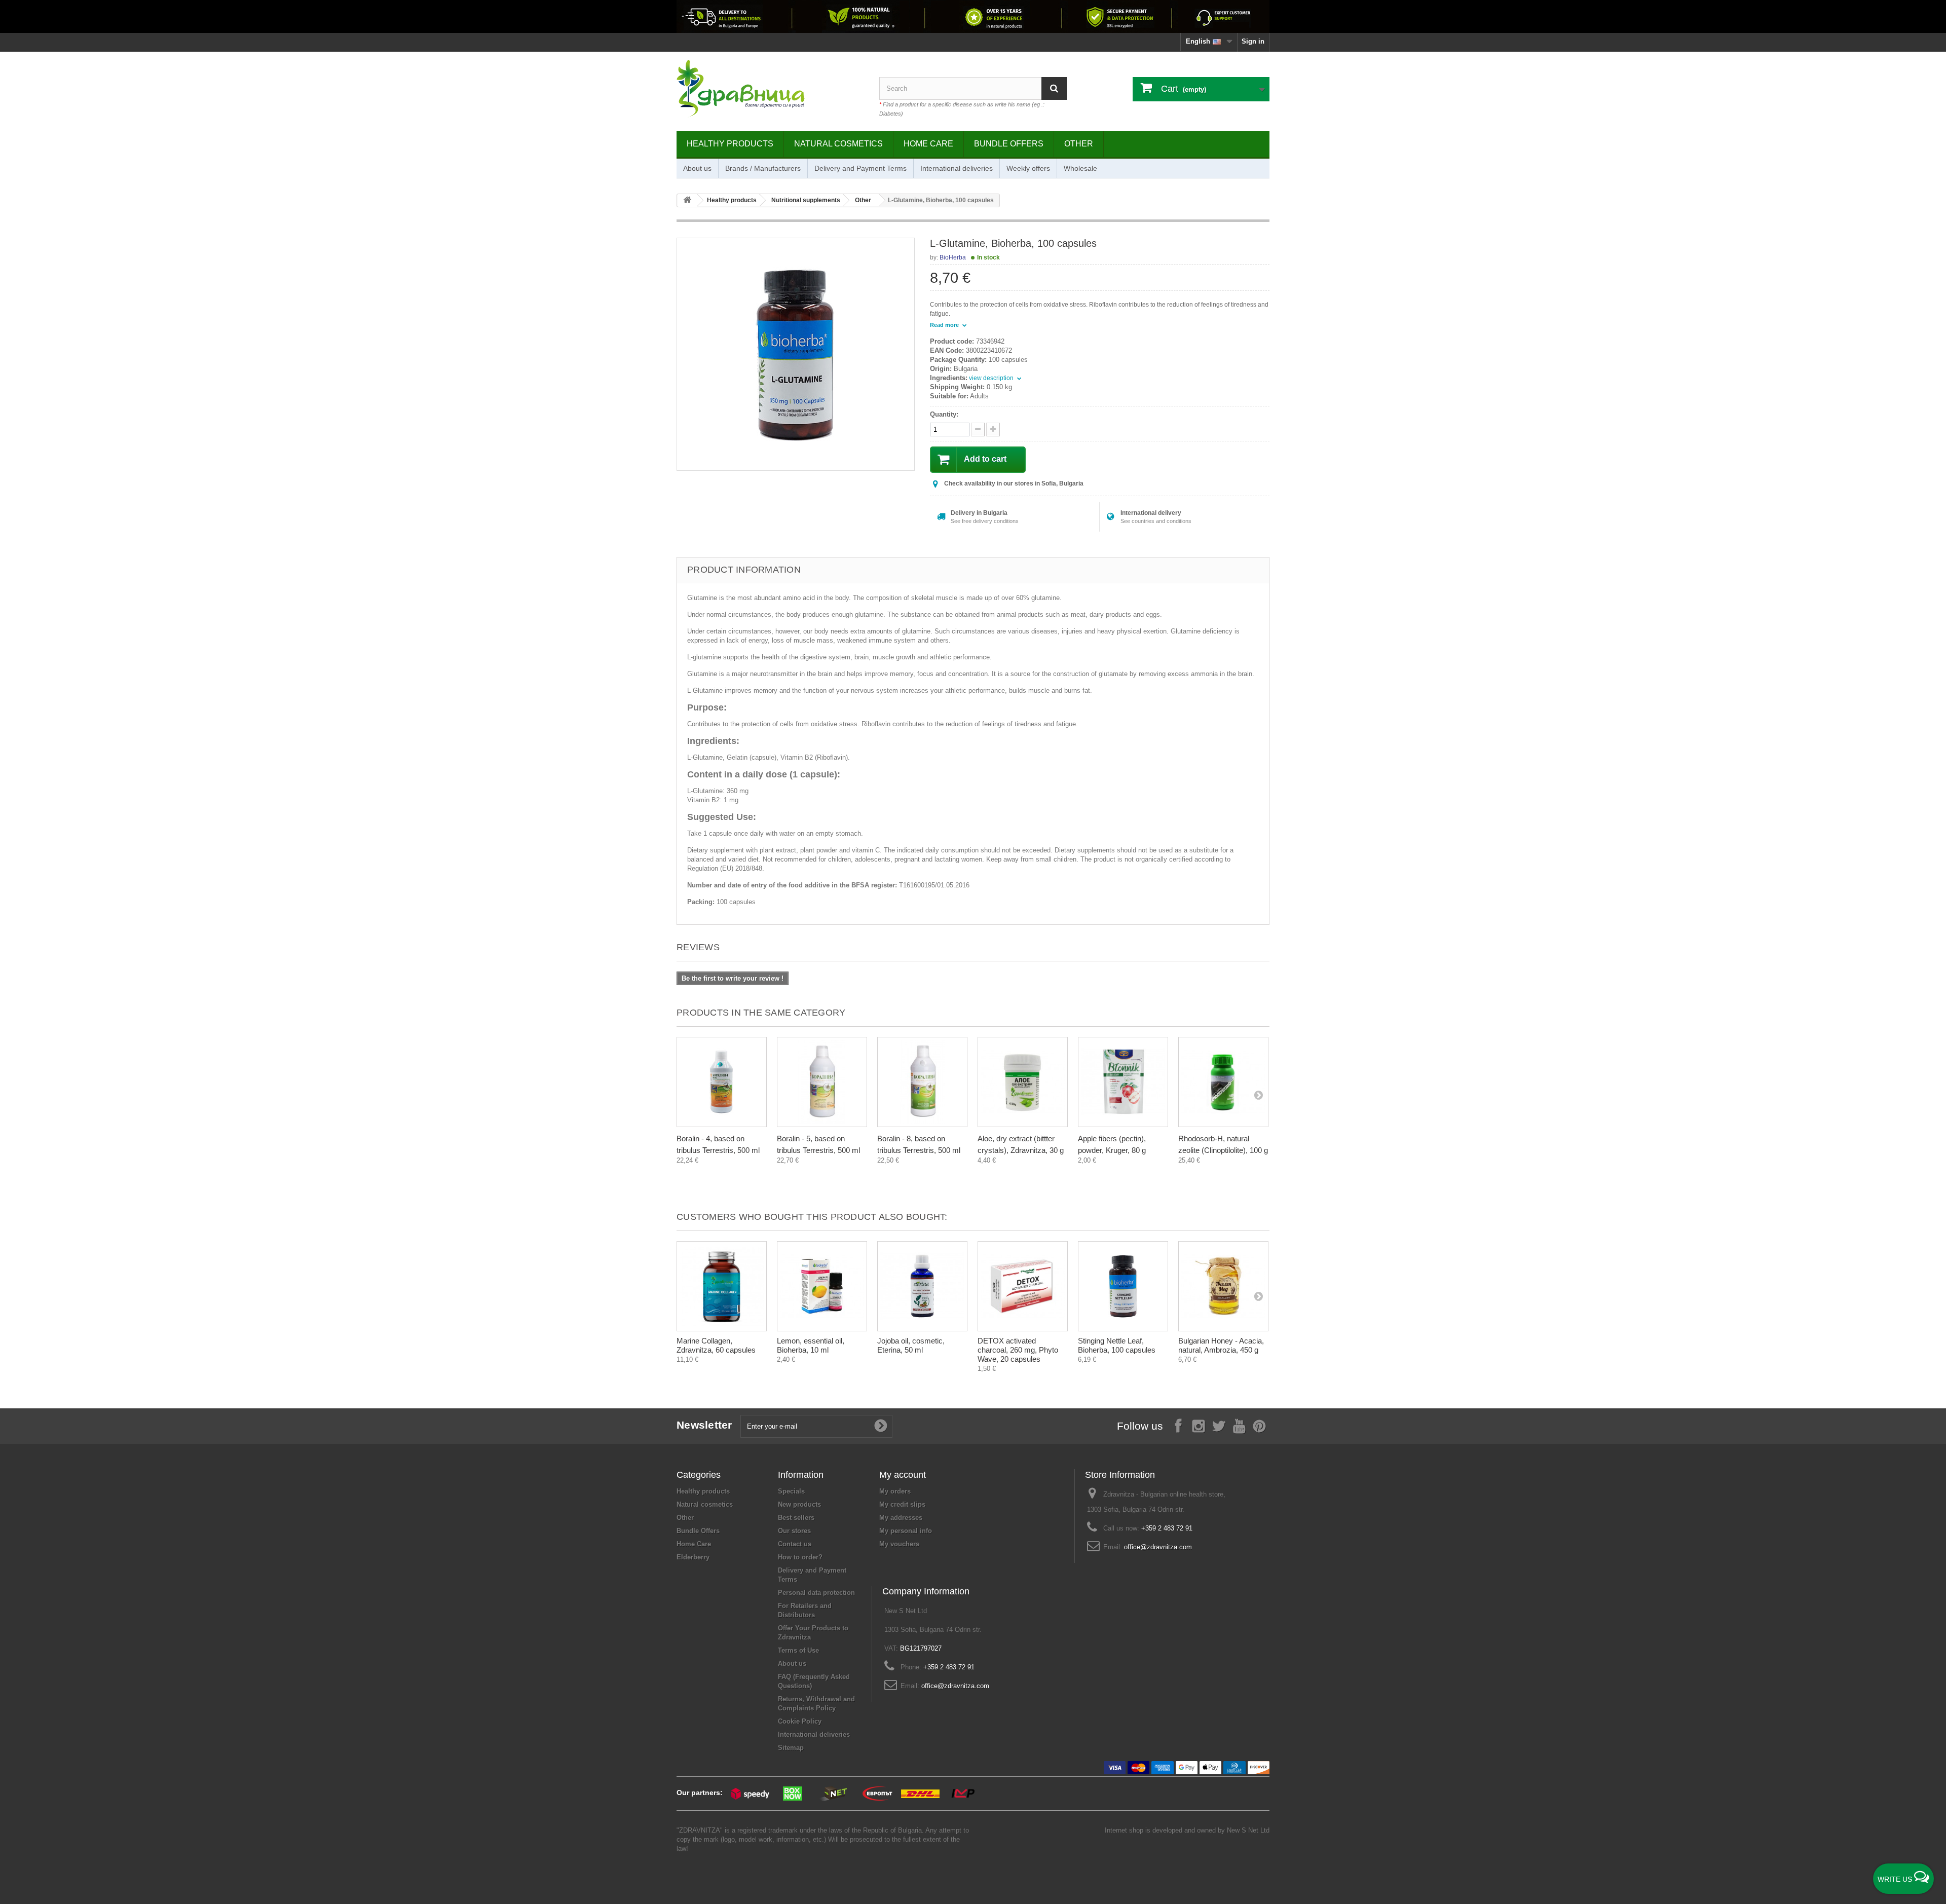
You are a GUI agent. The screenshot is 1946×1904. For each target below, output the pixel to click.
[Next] (1258, 1095)
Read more (945, 325)
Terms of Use (798, 1650)
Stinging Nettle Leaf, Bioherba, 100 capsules (1117, 1345)
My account (903, 1475)
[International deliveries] (973, 16)
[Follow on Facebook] (1178, 1425)
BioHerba (953, 257)
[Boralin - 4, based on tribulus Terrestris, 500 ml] (722, 1082)
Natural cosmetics (838, 144)
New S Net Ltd (1248, 1830)
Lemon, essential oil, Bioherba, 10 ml (811, 1345)
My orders (895, 1491)
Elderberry (693, 1557)
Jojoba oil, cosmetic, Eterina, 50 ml (911, 1345)
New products (799, 1504)
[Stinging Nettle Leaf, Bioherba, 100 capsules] (1123, 1286)
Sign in (1253, 41)
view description (992, 378)
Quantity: (944, 414)
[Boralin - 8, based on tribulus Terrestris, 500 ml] (922, 1082)
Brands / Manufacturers (763, 168)
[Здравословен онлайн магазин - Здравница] (770, 89)
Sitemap (791, 1748)
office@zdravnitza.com (1158, 1547)
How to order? (800, 1557)
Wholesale (1080, 168)
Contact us (795, 1544)
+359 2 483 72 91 (1167, 1528)
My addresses (901, 1518)
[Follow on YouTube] (1239, 1425)
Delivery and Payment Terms (860, 168)
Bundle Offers (1009, 144)
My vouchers (899, 1544)
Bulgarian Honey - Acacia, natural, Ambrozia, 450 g (1221, 1345)
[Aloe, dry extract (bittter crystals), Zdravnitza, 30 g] (1023, 1082)
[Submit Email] (881, 1426)
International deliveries (957, 168)
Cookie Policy (800, 1721)
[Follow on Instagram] (1199, 1425)
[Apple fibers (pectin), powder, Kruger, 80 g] (1123, 1082)
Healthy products (730, 144)
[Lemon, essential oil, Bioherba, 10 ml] (822, 1286)
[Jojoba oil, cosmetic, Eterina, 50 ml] (922, 1286)
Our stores (794, 1531)
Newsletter (704, 1425)
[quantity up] (978, 430)
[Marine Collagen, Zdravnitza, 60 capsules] (722, 1286)
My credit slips (902, 1504)
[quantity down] (993, 430)
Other (1079, 144)
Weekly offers (1028, 168)
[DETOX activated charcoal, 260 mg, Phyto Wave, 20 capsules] (1023, 1286)
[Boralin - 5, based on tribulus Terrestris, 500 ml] (822, 1082)
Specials (791, 1491)
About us (697, 168)
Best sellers (796, 1518)
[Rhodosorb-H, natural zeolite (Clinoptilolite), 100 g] (1223, 1082)
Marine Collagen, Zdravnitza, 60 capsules (716, 1345)
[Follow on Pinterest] (1259, 1425)
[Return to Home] (687, 200)
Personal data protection (816, 1593)
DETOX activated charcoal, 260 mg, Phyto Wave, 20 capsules (1018, 1350)
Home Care (928, 144)
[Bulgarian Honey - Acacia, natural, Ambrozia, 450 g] (1223, 1286)
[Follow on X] (1219, 1425)
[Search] (1054, 88)
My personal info (906, 1531)
